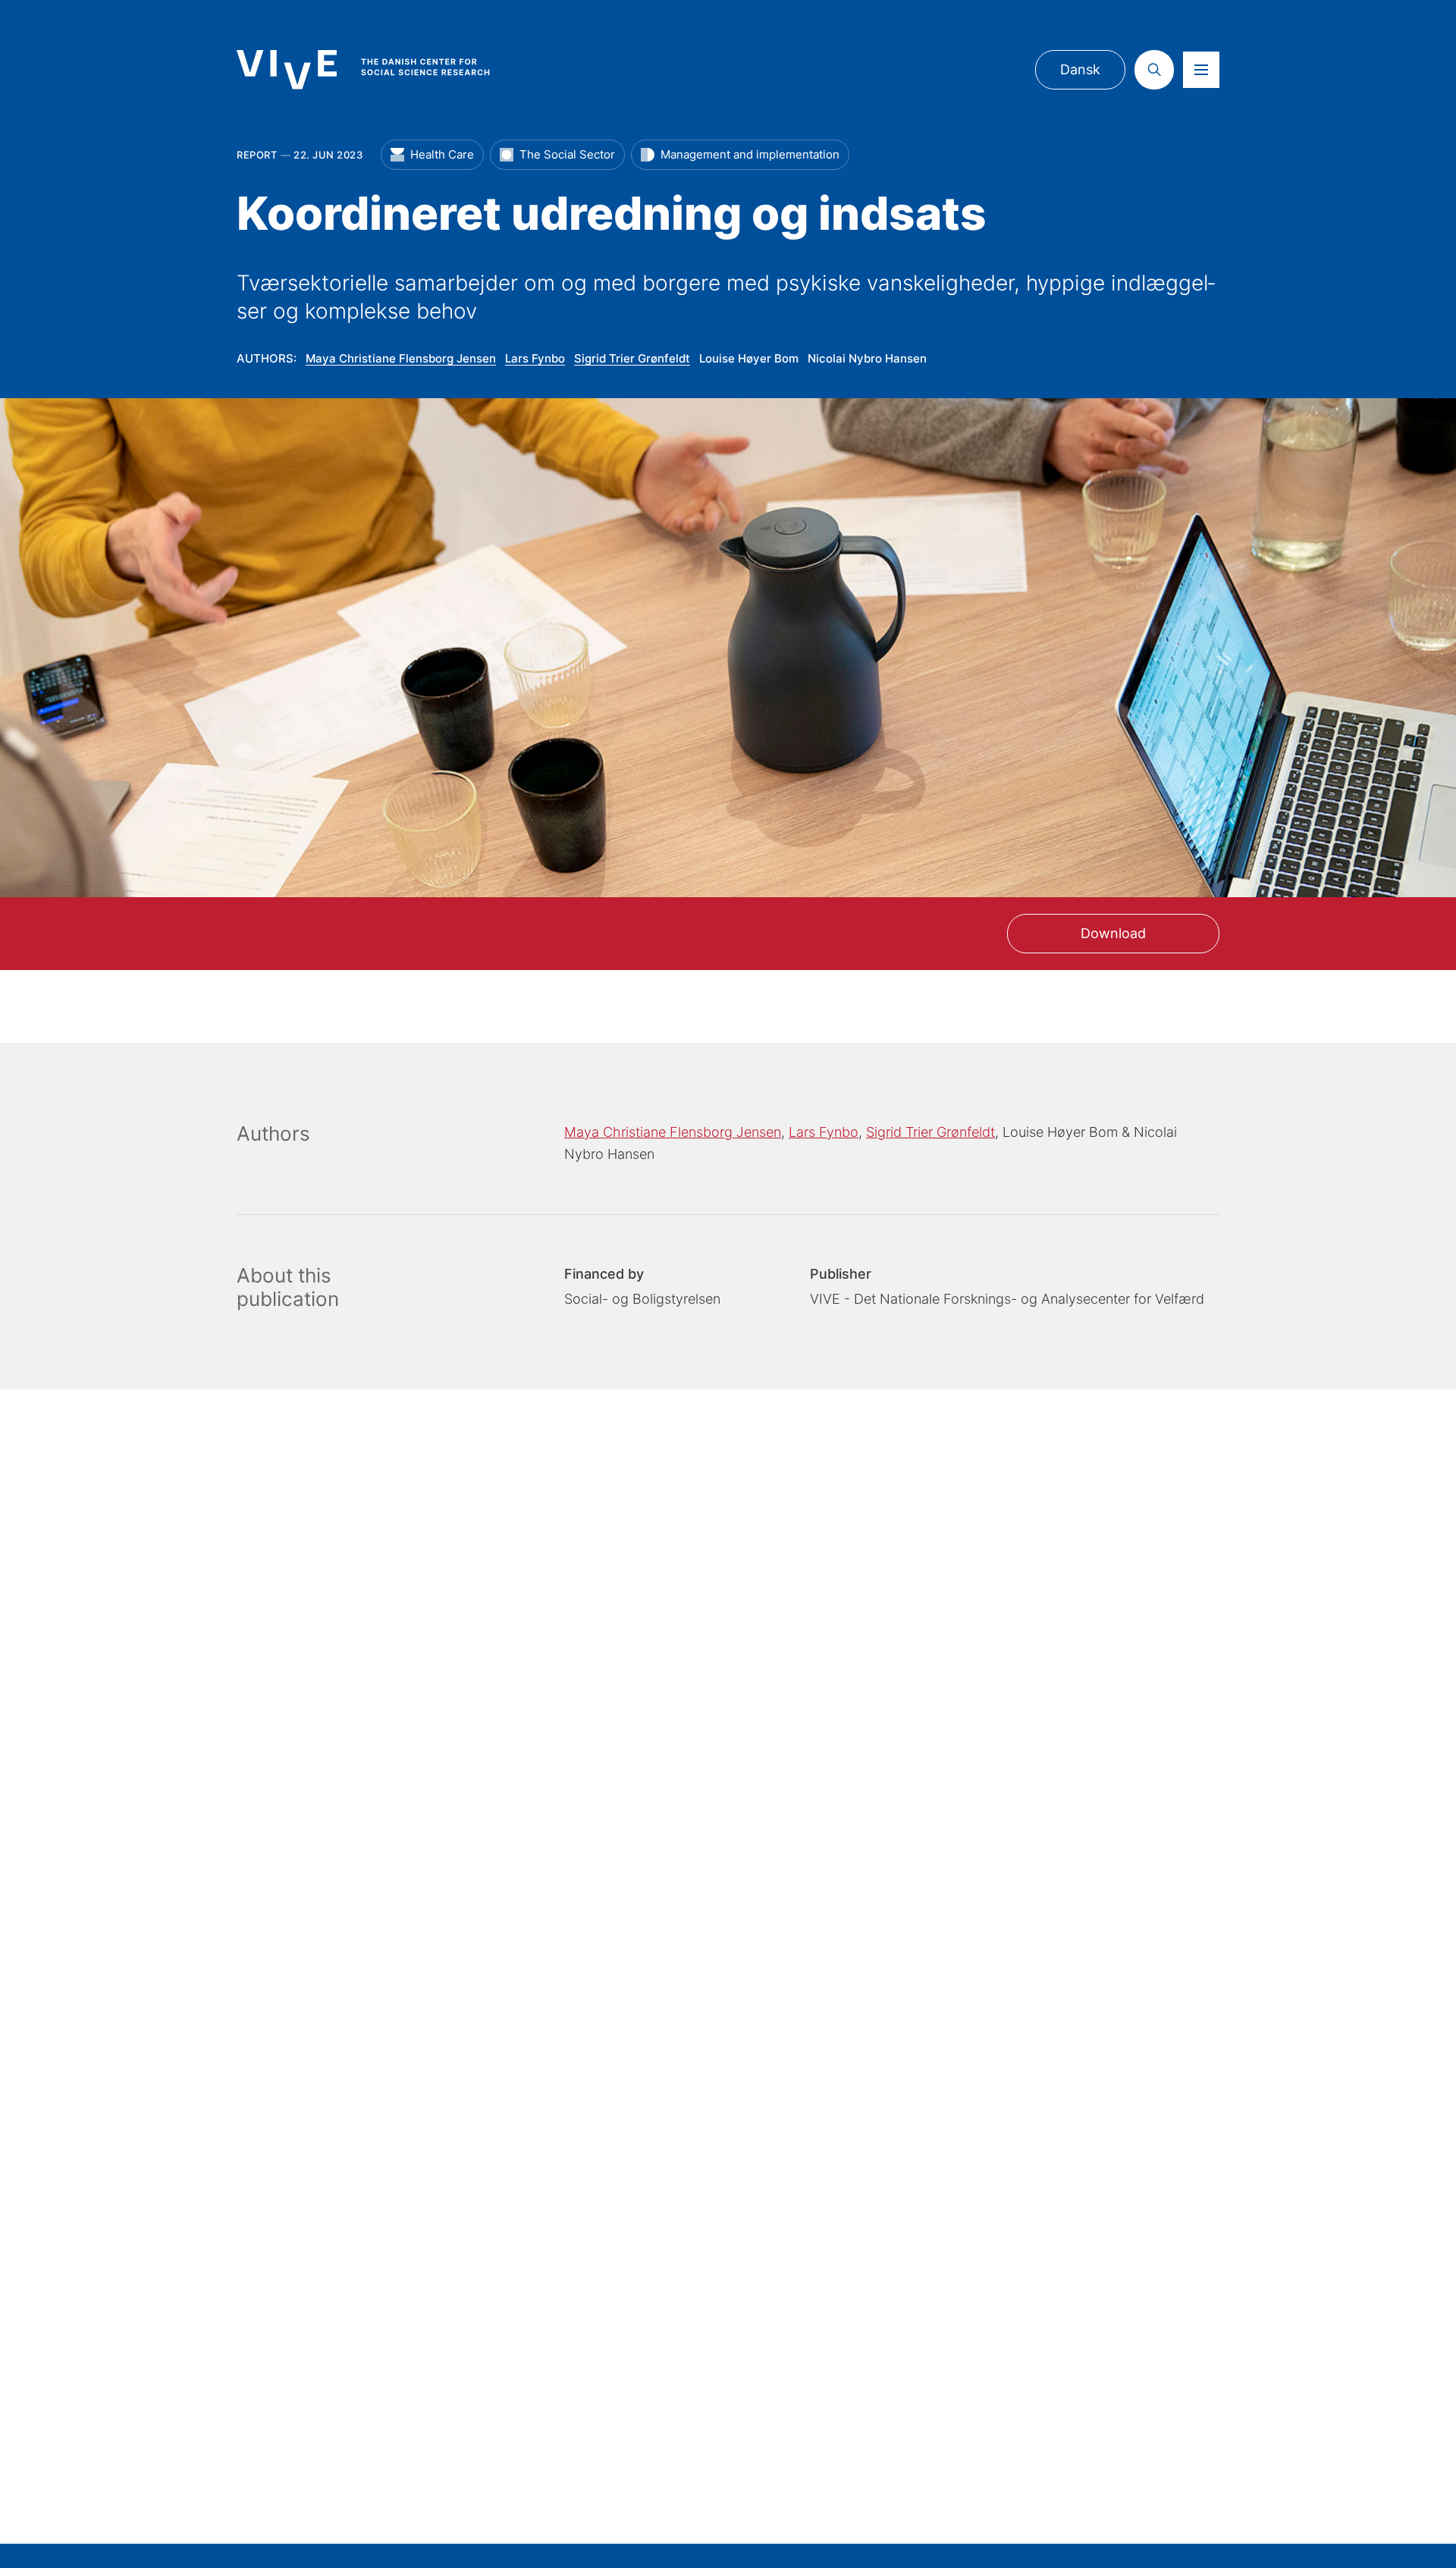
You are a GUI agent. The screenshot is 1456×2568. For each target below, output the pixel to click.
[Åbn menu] (1201, 70)
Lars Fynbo (535, 358)
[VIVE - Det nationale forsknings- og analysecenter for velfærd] (378, 69)
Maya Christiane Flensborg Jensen (401, 358)
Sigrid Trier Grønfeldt (632, 358)
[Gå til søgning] (1154, 70)
